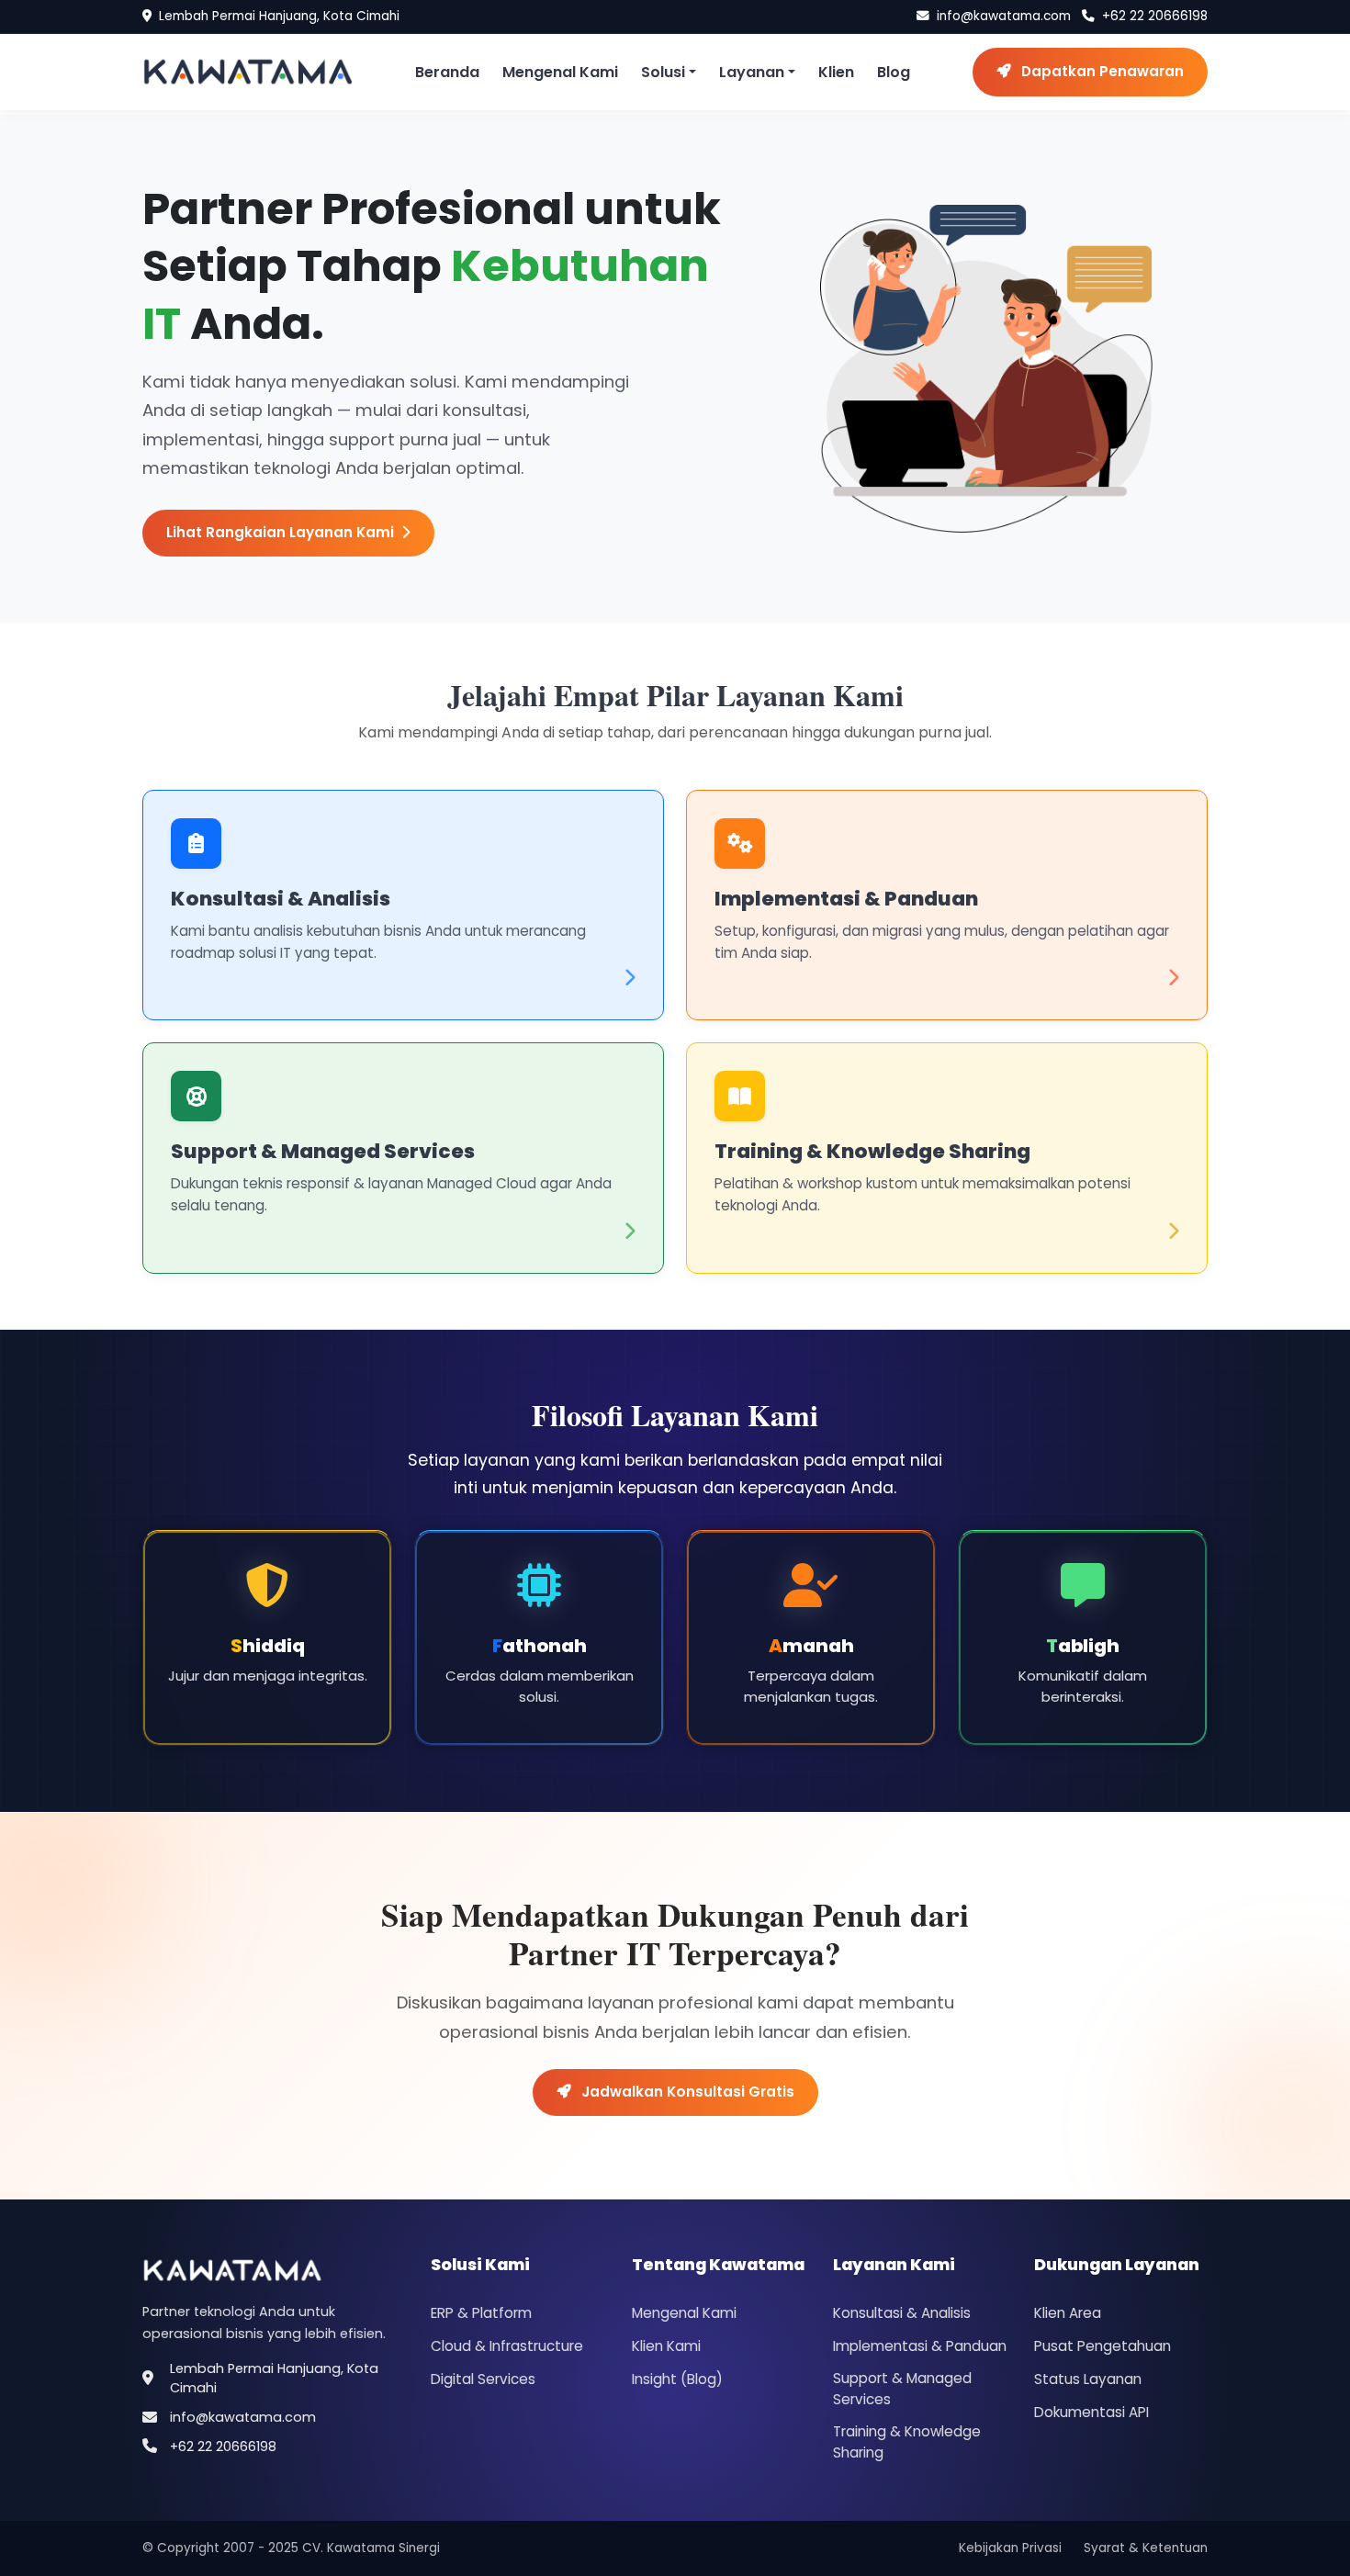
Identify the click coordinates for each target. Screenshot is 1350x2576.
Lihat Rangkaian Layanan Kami (280, 532)
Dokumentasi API (1091, 2412)
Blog (894, 72)
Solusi (663, 72)
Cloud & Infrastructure (507, 2346)
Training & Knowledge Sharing (872, 1151)
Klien (836, 72)
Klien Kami (666, 2346)
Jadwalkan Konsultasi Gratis (686, 2092)
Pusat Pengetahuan (1102, 2346)
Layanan (752, 72)
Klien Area (1068, 2313)
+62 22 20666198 (1155, 16)
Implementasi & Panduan (846, 899)
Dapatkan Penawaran (1101, 71)
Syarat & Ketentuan (1146, 2548)
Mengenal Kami (560, 72)
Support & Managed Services (323, 1151)
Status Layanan (1088, 2379)
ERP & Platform (481, 2313)
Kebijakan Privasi (1010, 2548)
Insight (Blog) (677, 2379)
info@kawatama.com (1004, 16)
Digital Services (483, 2379)
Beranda (447, 72)
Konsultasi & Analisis (281, 899)
